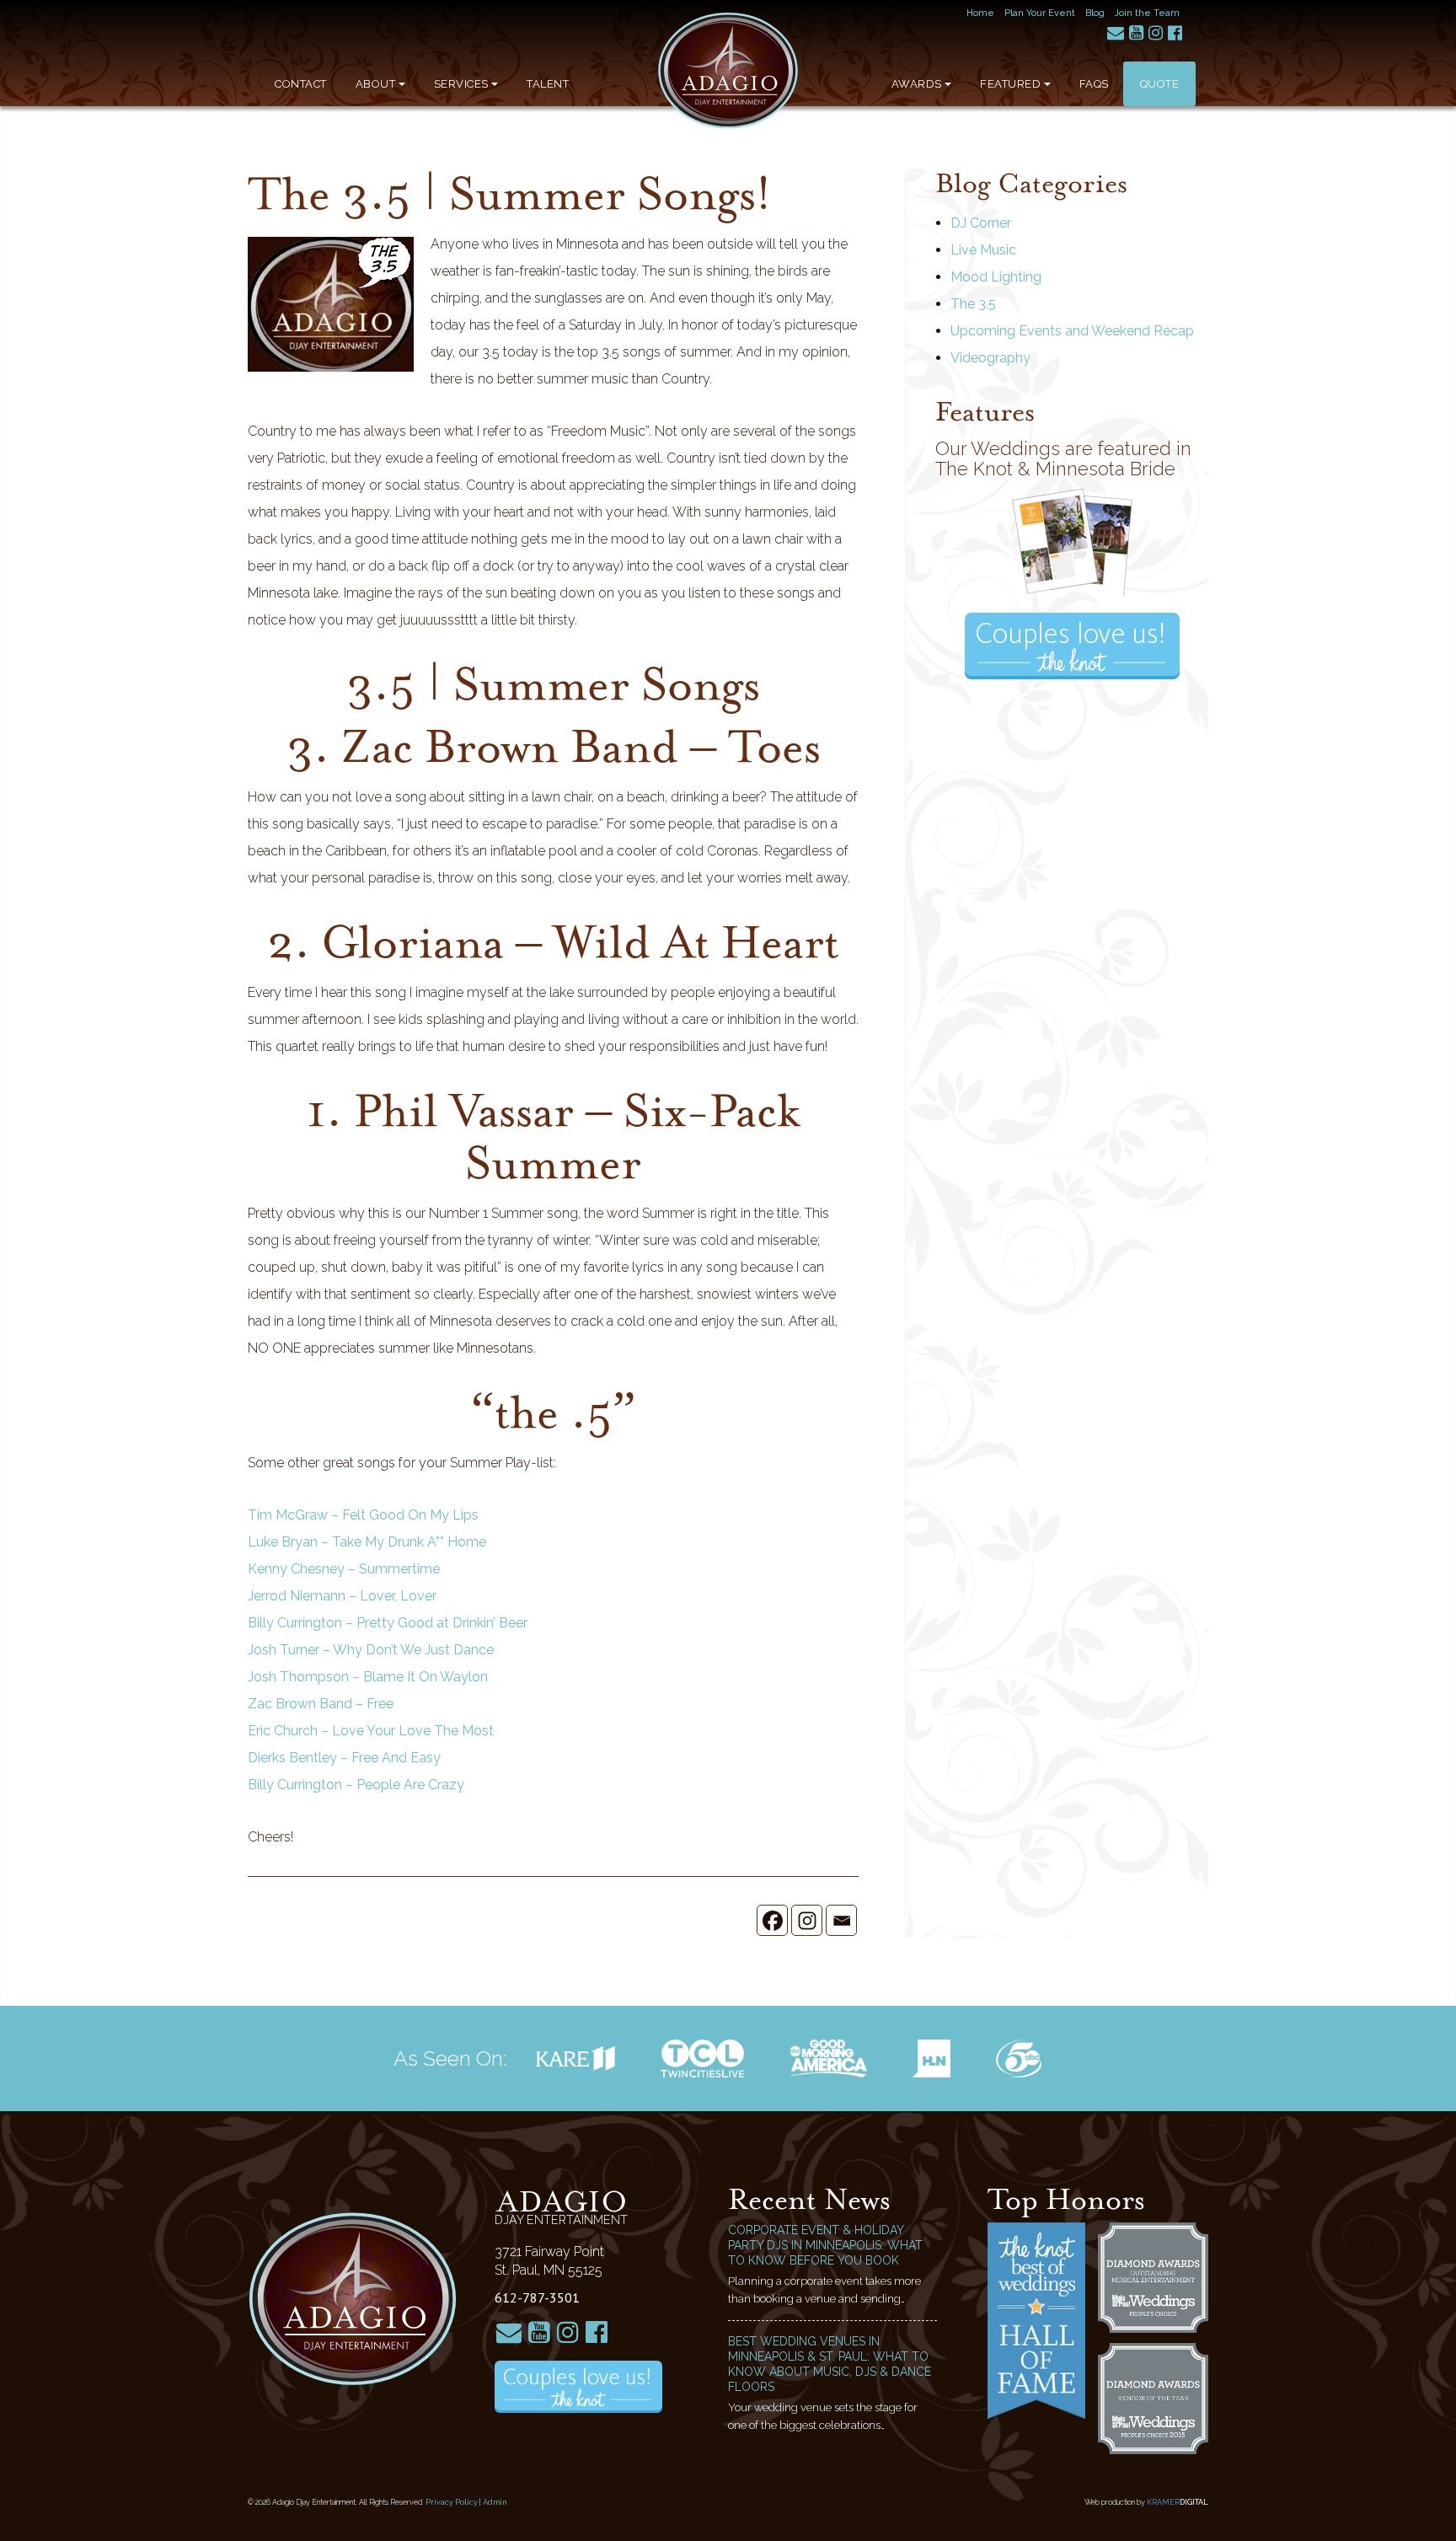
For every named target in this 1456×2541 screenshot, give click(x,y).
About (376, 84)
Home (980, 13)
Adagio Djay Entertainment (728, 71)
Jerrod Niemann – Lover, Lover (342, 1596)
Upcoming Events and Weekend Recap (1072, 331)
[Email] (841, 1920)
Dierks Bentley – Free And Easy (344, 1758)
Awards (917, 84)
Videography (990, 358)
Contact (301, 84)
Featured (1010, 84)
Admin (495, 2502)
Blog (1095, 13)
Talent (548, 84)
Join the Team (1147, 13)
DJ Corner (981, 223)
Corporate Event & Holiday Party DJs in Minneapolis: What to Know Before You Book (825, 2245)
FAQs (1094, 84)
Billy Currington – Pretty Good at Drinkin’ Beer (388, 1623)
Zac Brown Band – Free (321, 1704)
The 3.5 (973, 304)
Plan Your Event (1040, 13)
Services (461, 84)
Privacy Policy (452, 2502)
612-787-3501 (537, 2297)
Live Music (983, 250)
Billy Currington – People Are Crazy (356, 1785)
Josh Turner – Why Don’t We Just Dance (371, 1650)
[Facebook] (772, 1920)
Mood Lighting (996, 277)
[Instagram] (807, 1920)
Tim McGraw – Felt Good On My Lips (363, 1515)
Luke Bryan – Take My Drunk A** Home (367, 1542)
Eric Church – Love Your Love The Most (371, 1731)
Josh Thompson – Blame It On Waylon (368, 1677)
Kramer (1178, 2502)
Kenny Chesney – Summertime (344, 1569)
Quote (1160, 84)
